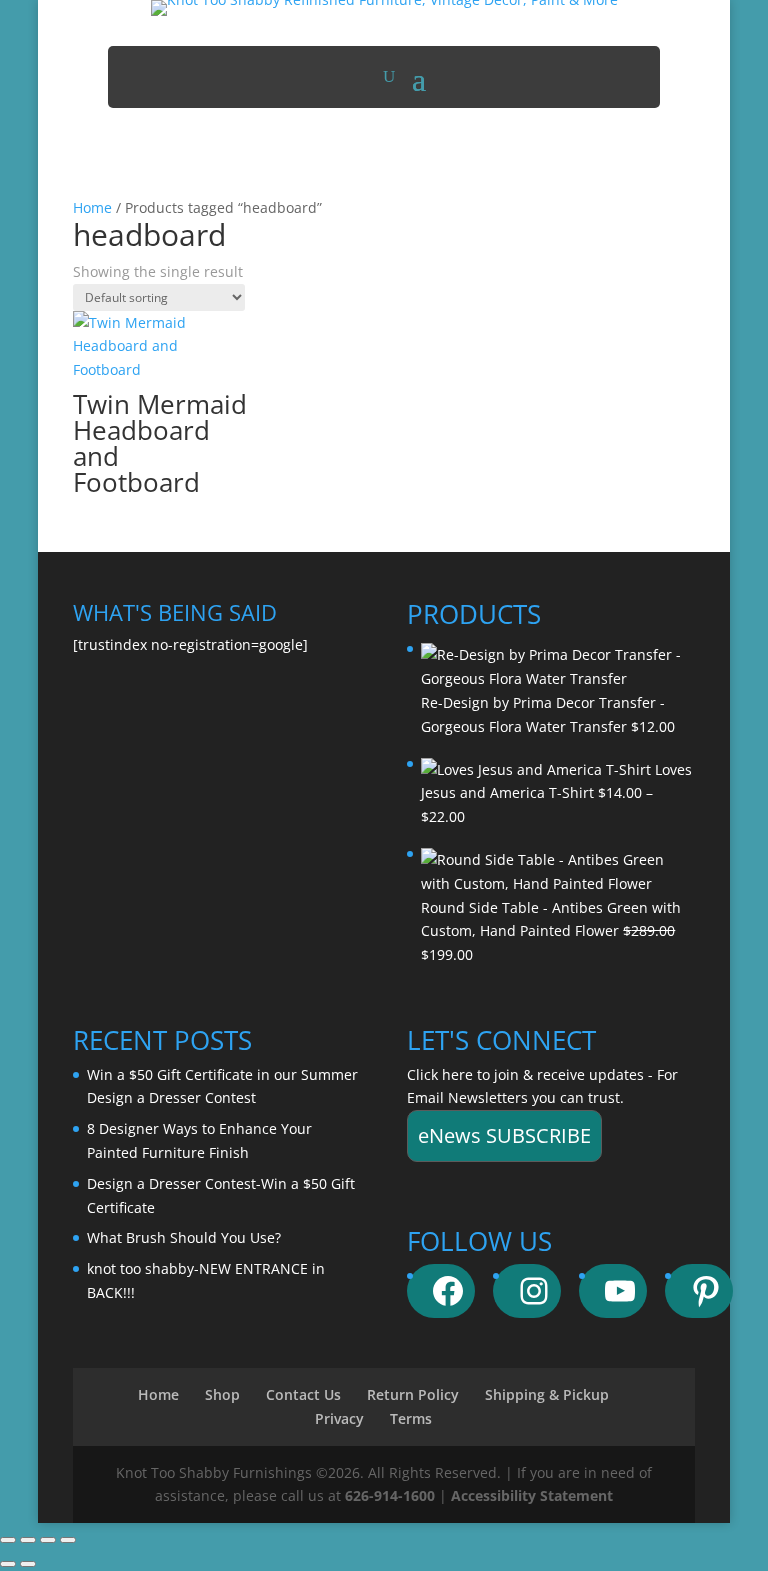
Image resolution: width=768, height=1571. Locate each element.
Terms (411, 1418)
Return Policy (413, 1394)
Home (92, 207)
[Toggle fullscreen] (28, 1540)
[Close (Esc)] (68, 1540)
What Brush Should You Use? (184, 1237)
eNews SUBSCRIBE (504, 1135)
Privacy (339, 1418)
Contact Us (303, 1394)
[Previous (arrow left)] (8, 1564)
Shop (222, 1394)
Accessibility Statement (532, 1495)
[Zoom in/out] (8, 1540)
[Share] (48, 1540)
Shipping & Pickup (547, 1394)
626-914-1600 (390, 1495)
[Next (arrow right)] (28, 1564)
